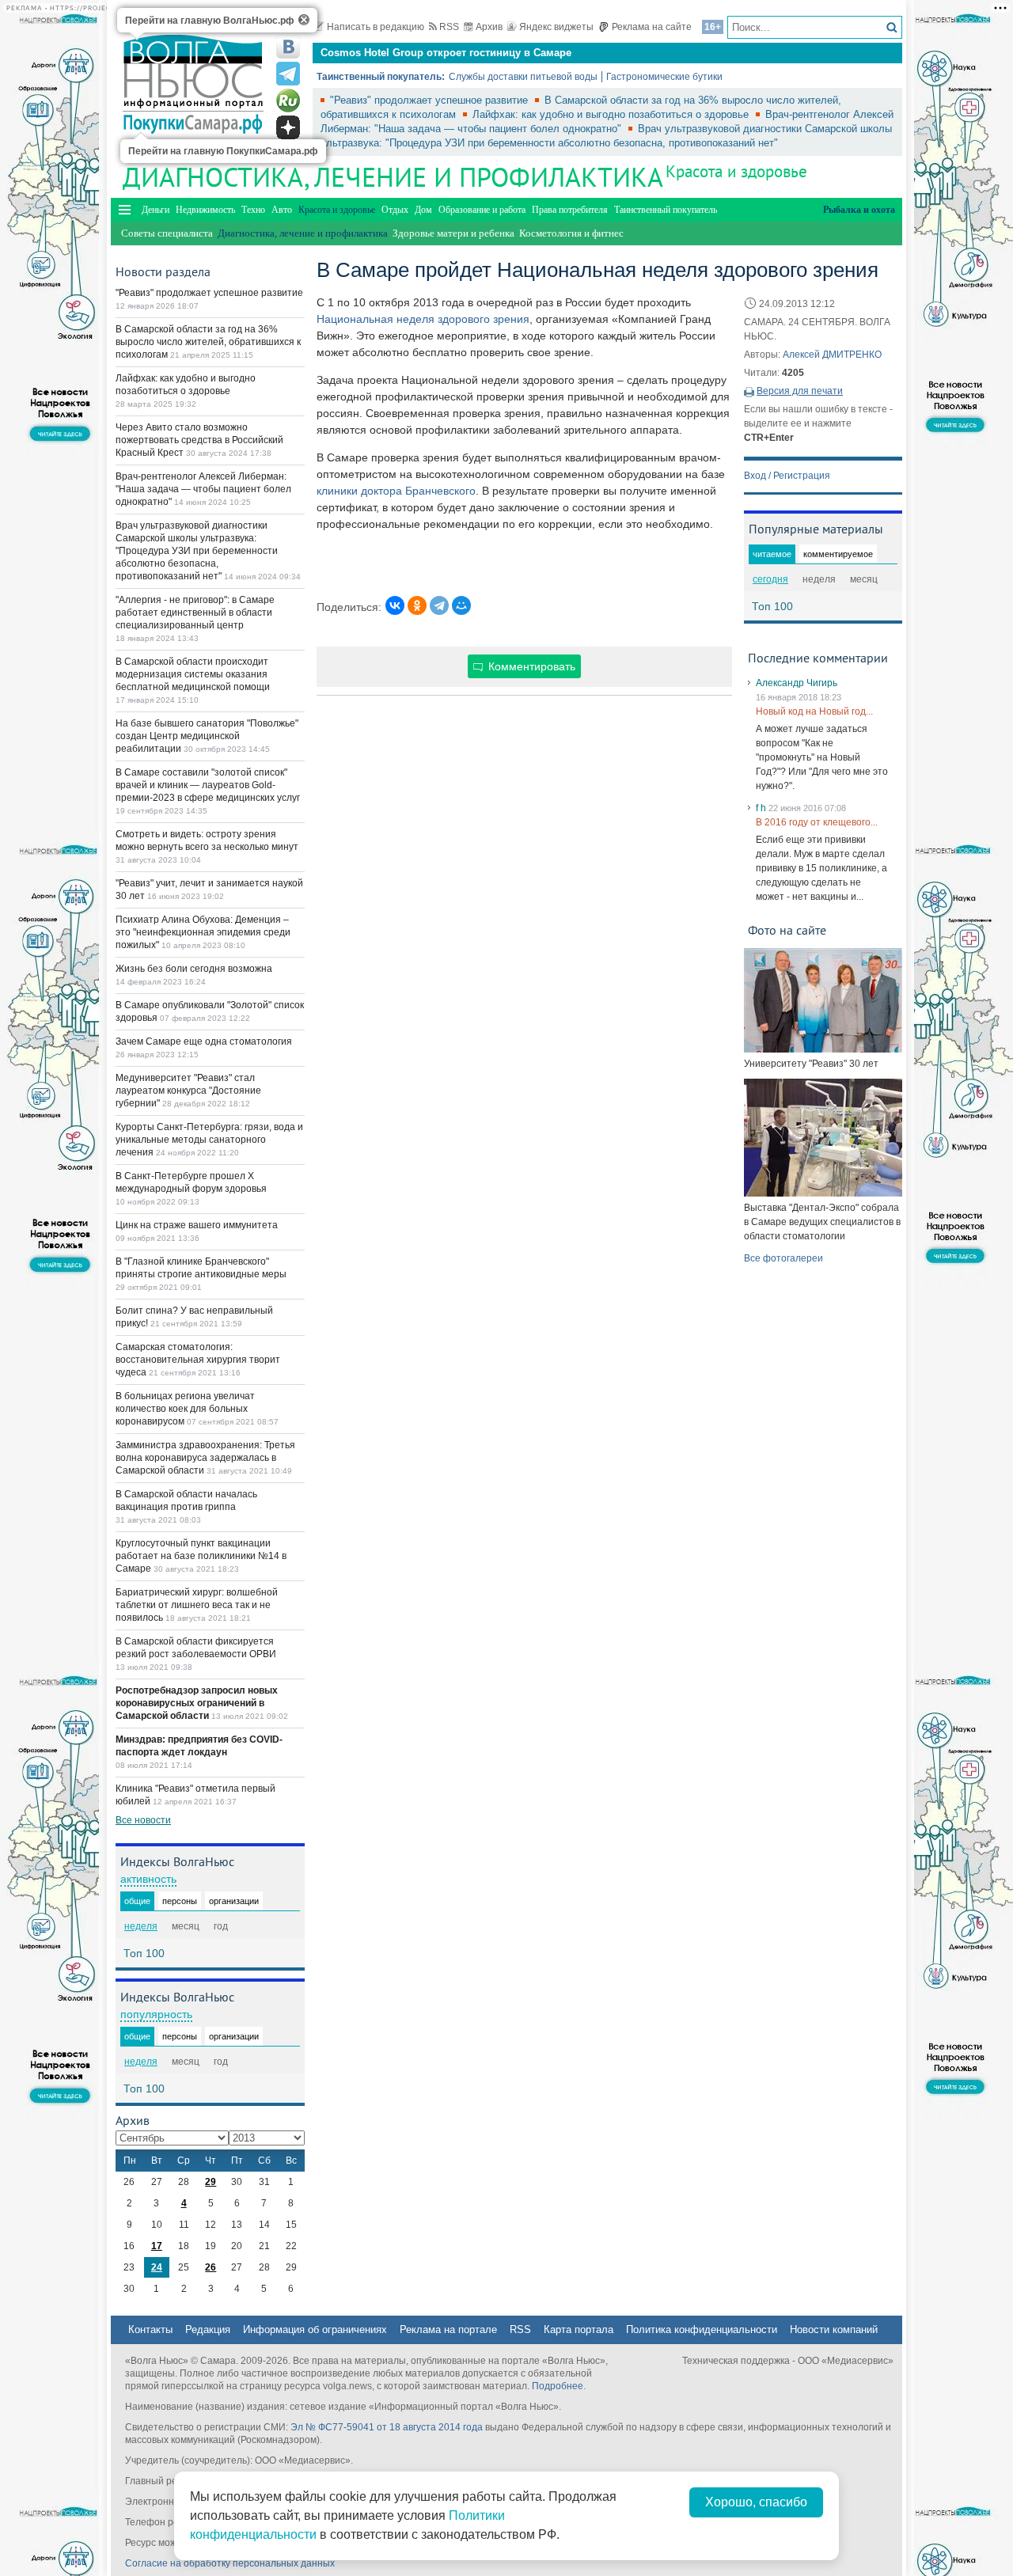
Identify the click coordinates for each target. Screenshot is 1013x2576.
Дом (423, 210)
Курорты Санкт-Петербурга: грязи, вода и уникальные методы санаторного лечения (209, 1140)
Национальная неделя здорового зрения (423, 319)
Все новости (143, 1820)
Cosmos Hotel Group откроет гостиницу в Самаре (446, 53)
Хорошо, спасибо (756, 2502)
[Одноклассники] (417, 605)
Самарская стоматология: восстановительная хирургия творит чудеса (198, 1360)
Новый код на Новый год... (814, 711)
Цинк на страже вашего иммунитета (197, 1225)
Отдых (395, 210)
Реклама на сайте (652, 27)
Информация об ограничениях (315, 2329)
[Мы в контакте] (288, 47)
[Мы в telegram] (288, 74)
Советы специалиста (167, 233)
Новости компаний (834, 2329)
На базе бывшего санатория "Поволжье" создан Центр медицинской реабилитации (207, 736)
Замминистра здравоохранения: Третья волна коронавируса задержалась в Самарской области (205, 1458)
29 (211, 2182)
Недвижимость (205, 210)
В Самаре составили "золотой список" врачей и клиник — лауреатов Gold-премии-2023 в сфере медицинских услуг (208, 785)
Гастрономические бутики (664, 77)
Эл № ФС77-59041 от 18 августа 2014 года (387, 2427)
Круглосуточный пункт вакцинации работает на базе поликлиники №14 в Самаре (201, 1556)
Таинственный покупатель (666, 210)
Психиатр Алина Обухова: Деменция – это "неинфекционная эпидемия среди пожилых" (203, 932)
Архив (489, 27)
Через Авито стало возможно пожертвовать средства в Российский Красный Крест (199, 440)
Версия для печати (800, 391)
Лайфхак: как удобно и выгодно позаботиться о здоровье (612, 114)
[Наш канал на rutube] (288, 101)
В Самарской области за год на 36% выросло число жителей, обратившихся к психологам (208, 342)
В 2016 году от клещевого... (817, 822)
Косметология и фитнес (571, 233)
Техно (253, 210)
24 (157, 2267)
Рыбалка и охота (859, 210)
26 (211, 2267)
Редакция (208, 2329)
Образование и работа (482, 210)
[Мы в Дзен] (288, 127)
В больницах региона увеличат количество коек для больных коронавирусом (185, 1409)
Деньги (156, 210)
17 (157, 2246)
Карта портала (579, 2329)
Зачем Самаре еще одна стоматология (204, 1041)
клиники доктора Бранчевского (396, 491)
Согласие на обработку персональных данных (230, 2563)
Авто (282, 210)
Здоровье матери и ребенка (453, 233)
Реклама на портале (448, 2329)
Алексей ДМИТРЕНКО (832, 355)
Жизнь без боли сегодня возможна (194, 969)
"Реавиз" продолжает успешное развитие (431, 100)
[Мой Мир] (461, 605)
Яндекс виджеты (556, 27)
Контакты (150, 2329)
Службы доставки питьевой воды (523, 77)
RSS (449, 27)
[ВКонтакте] (395, 605)
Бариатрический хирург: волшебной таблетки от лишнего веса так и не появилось (197, 1605)
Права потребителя (570, 210)
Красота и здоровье (736, 171)
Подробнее (558, 2386)
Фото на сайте (787, 930)
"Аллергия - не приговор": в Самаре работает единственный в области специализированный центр (195, 613)
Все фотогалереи (783, 1258)
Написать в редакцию (376, 27)
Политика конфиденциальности (702, 2329)
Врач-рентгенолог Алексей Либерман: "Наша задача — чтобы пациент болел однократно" (203, 489)
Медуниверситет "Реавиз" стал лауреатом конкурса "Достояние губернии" (188, 1091)
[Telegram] (439, 605)
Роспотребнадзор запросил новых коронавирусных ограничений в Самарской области (197, 1703)
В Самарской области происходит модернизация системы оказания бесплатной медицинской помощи (193, 674)
